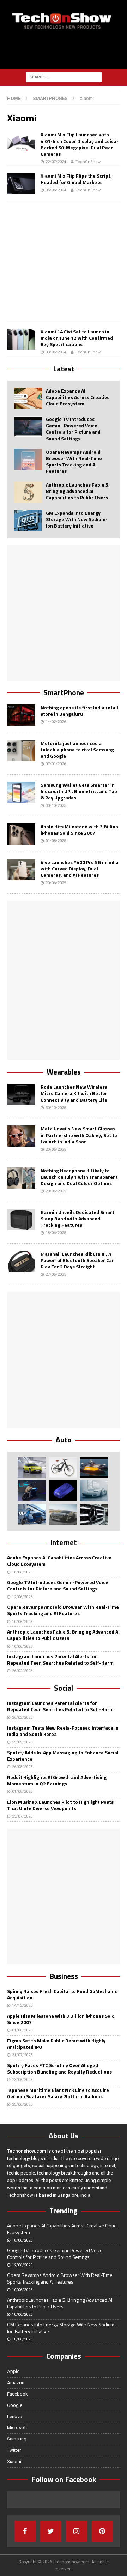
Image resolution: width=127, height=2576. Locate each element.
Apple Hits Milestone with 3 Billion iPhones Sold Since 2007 (79, 830)
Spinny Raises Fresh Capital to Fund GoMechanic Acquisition (62, 1994)
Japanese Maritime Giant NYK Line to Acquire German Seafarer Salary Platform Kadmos (58, 2093)
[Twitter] (51, 2531)
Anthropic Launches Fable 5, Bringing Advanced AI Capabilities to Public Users (78, 491)
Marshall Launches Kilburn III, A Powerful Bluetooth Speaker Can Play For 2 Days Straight (78, 1260)
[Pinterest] (102, 2531)
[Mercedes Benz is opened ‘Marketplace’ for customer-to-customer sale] (94, 1515)
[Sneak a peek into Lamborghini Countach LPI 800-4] (94, 1491)
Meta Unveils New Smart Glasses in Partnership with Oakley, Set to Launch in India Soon (79, 1135)
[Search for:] (64, 77)
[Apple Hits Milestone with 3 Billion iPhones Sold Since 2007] (21, 834)
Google (15, 2405)
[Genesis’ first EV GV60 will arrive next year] (32, 1468)
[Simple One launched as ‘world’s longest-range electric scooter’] (32, 1491)
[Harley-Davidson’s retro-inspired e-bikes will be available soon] (63, 1468)
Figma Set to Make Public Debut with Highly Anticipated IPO (56, 2044)
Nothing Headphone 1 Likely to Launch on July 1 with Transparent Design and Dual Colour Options (79, 1177)
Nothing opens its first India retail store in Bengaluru (79, 711)
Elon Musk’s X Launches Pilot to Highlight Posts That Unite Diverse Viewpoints (60, 1805)
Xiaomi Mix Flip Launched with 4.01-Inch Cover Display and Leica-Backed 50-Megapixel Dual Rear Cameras (80, 144)
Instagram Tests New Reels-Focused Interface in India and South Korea (63, 1731)
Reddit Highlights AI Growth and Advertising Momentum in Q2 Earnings (57, 1780)
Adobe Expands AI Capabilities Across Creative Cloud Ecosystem (78, 397)
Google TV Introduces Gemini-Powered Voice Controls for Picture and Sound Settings (73, 429)
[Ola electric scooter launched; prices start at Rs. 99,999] (32, 1515)
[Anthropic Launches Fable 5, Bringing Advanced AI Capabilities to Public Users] (28, 492)
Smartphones (50, 98)
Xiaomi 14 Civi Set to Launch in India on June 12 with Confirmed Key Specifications (77, 338)
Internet (64, 1542)
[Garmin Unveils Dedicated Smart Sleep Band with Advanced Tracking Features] (21, 1220)
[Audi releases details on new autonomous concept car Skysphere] (63, 1515)
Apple (13, 2371)
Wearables (64, 1072)
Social (64, 1688)
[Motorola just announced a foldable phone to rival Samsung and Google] (21, 751)
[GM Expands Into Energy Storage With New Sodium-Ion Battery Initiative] (28, 520)
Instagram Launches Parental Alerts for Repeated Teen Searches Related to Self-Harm (60, 1659)
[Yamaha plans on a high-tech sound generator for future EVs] (63, 1491)
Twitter (14, 2450)
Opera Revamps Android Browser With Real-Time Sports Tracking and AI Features (74, 462)
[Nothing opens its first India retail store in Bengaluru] (21, 715)
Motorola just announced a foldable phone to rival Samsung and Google (77, 749)
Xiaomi (14, 2461)
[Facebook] (25, 2531)
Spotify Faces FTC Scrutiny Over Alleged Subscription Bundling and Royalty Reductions (59, 2068)
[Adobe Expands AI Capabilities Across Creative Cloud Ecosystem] (28, 398)
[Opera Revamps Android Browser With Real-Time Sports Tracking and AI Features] (28, 459)
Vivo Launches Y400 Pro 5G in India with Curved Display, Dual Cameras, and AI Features (80, 868)
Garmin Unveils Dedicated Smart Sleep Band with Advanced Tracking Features (77, 1218)
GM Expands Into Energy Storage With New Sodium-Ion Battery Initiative (77, 519)
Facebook (17, 2394)
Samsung (17, 2439)
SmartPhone (64, 692)
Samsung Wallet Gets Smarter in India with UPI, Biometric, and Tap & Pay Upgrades (79, 791)
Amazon (16, 2383)
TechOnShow (88, 162)
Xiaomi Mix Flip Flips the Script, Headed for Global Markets (76, 179)
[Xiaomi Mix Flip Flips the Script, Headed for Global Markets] (21, 183)
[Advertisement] (67, 50)
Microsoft (17, 2428)
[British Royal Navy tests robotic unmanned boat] (94, 1468)
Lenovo (15, 2417)
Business (64, 1976)
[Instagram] (77, 2531)
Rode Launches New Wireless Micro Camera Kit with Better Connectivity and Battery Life (74, 1093)
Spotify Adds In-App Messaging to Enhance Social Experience (63, 1756)
